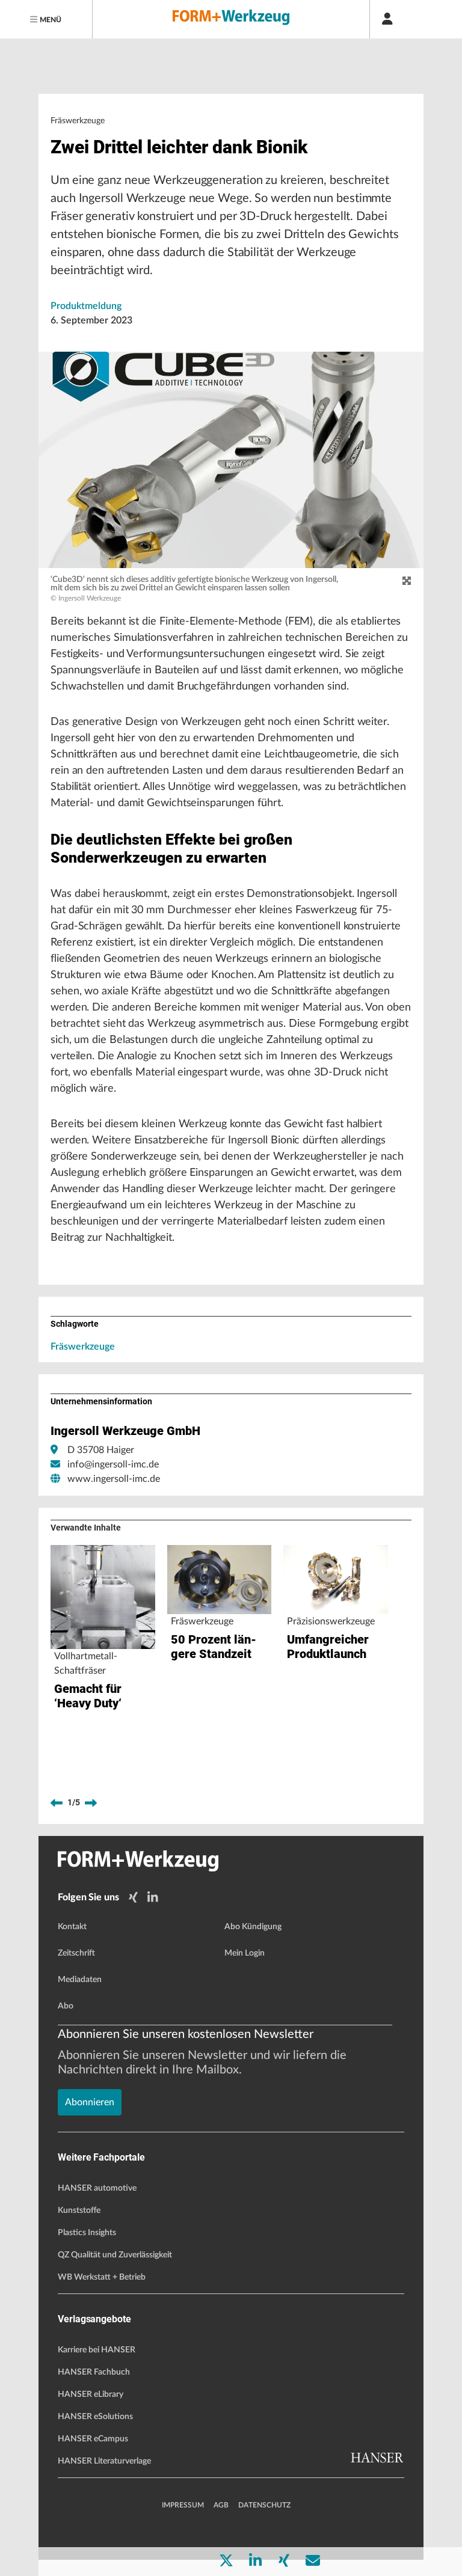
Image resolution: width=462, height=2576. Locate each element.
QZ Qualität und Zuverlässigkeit (115, 2255)
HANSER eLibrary (91, 2394)
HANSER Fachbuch (94, 2372)
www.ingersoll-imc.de (114, 1479)
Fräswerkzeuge (83, 1347)
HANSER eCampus (93, 2439)
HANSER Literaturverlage (104, 2461)
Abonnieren (90, 2102)
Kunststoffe (79, 2210)
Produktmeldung (86, 306)
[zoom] (407, 581)
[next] (91, 1803)
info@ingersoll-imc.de (113, 1464)
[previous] (57, 1803)
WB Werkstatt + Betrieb (102, 2277)
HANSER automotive (97, 2188)
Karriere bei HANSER (97, 2350)
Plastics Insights (87, 2233)
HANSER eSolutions (95, 2417)
